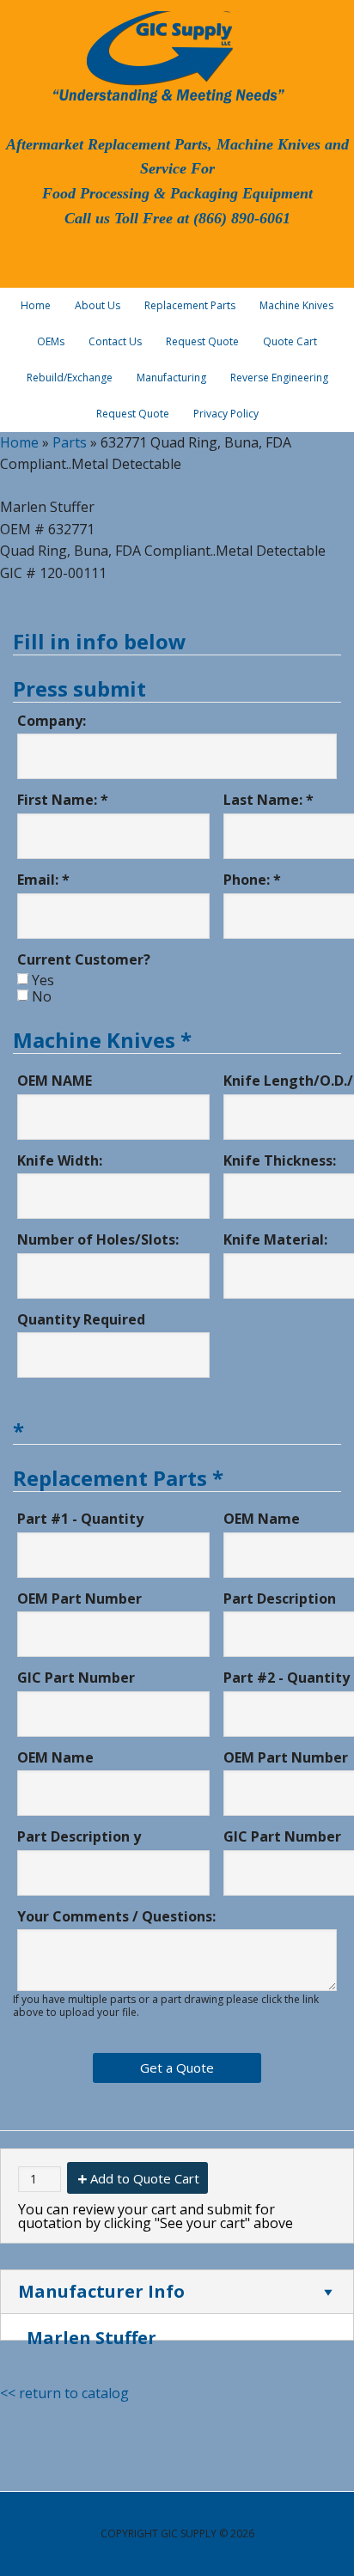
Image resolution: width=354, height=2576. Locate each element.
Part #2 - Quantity (287, 1678)
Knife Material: (275, 1239)
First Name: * (63, 800)
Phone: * (252, 880)
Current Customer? (84, 959)
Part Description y (79, 1836)
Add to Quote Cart (145, 2178)
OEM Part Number (79, 1599)
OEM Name (262, 1519)
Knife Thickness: (280, 1160)
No (42, 996)
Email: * (43, 880)
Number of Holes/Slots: (98, 1239)
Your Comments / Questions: (116, 1916)
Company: (52, 721)
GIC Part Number (76, 1678)
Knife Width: (60, 1160)
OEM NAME (55, 1081)
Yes (43, 980)
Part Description (280, 1599)
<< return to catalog (64, 2393)
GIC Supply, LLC (167, 56)
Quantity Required (81, 1319)
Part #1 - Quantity (80, 1519)
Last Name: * (269, 800)
